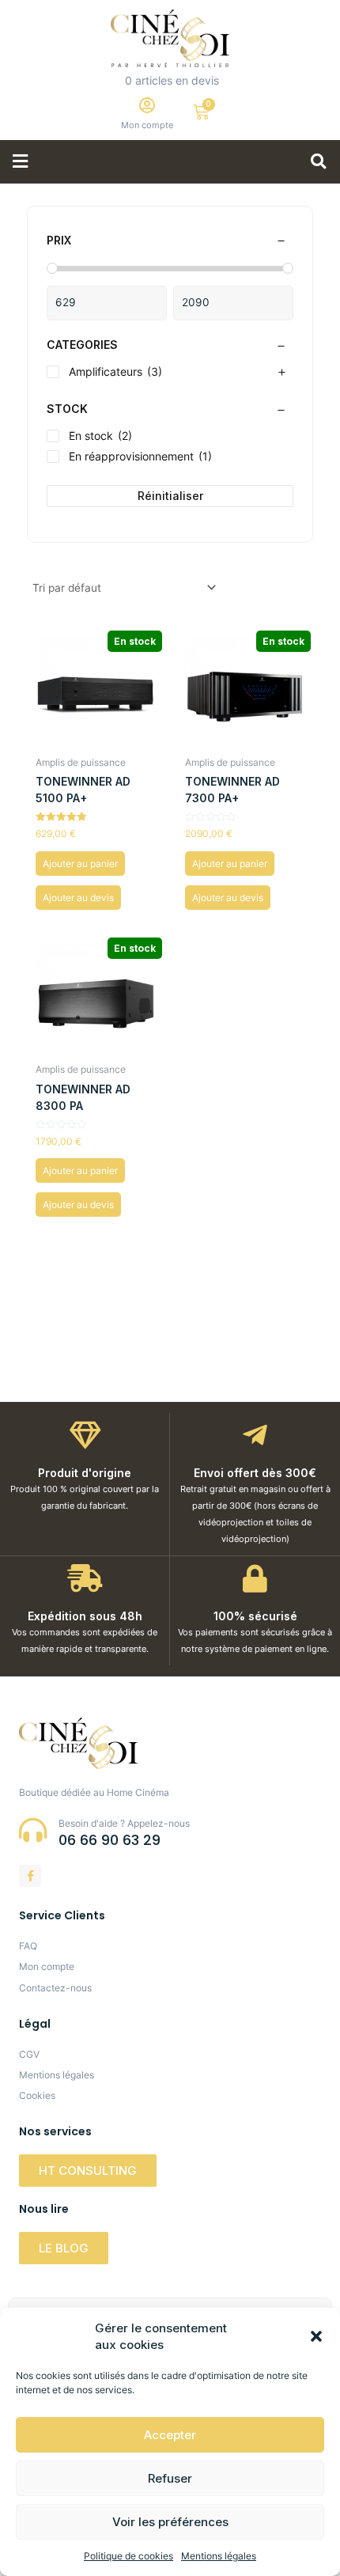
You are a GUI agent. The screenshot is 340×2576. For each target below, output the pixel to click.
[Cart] (201, 112)
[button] (316, 2336)
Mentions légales (219, 2556)
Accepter (170, 2435)
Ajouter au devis (78, 898)
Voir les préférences (170, 2522)
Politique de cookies (128, 2556)
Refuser (170, 2478)
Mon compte (147, 125)
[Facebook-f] (30, 1876)
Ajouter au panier (80, 864)
